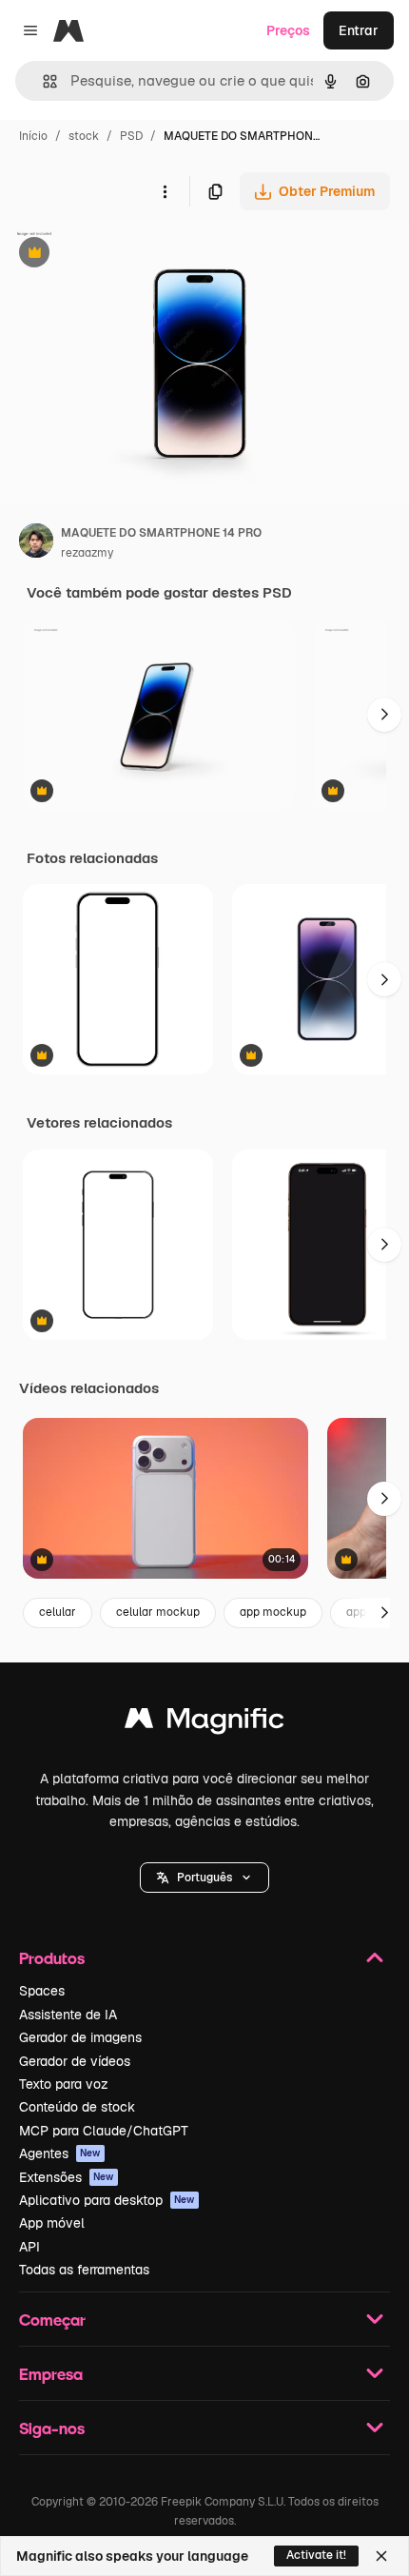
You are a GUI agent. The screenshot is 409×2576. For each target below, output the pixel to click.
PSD (131, 136)
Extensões (67, 2177)
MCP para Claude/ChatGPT (104, 2131)
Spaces (42, 1991)
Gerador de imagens (80, 2037)
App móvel (52, 2223)
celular (58, 1612)
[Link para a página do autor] (36, 543)
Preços (288, 30)
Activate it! (316, 2555)
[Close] (381, 2556)
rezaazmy (87, 553)
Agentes (60, 2153)
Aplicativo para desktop (107, 2200)
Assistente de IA (68, 2015)
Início (33, 136)
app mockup (273, 1612)
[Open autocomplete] (42, 81)
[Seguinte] (384, 715)
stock (84, 136)
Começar (52, 2320)
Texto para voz (64, 2084)
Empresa (51, 2374)
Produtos (52, 1958)
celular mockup (158, 1612)
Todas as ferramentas (84, 2270)
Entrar (359, 30)
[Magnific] (204, 1723)
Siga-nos (52, 2428)
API (29, 2247)
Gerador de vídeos (75, 2061)
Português (204, 1878)
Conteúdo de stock (77, 2107)
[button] (204, 1878)
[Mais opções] (165, 191)
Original (122, 255)
